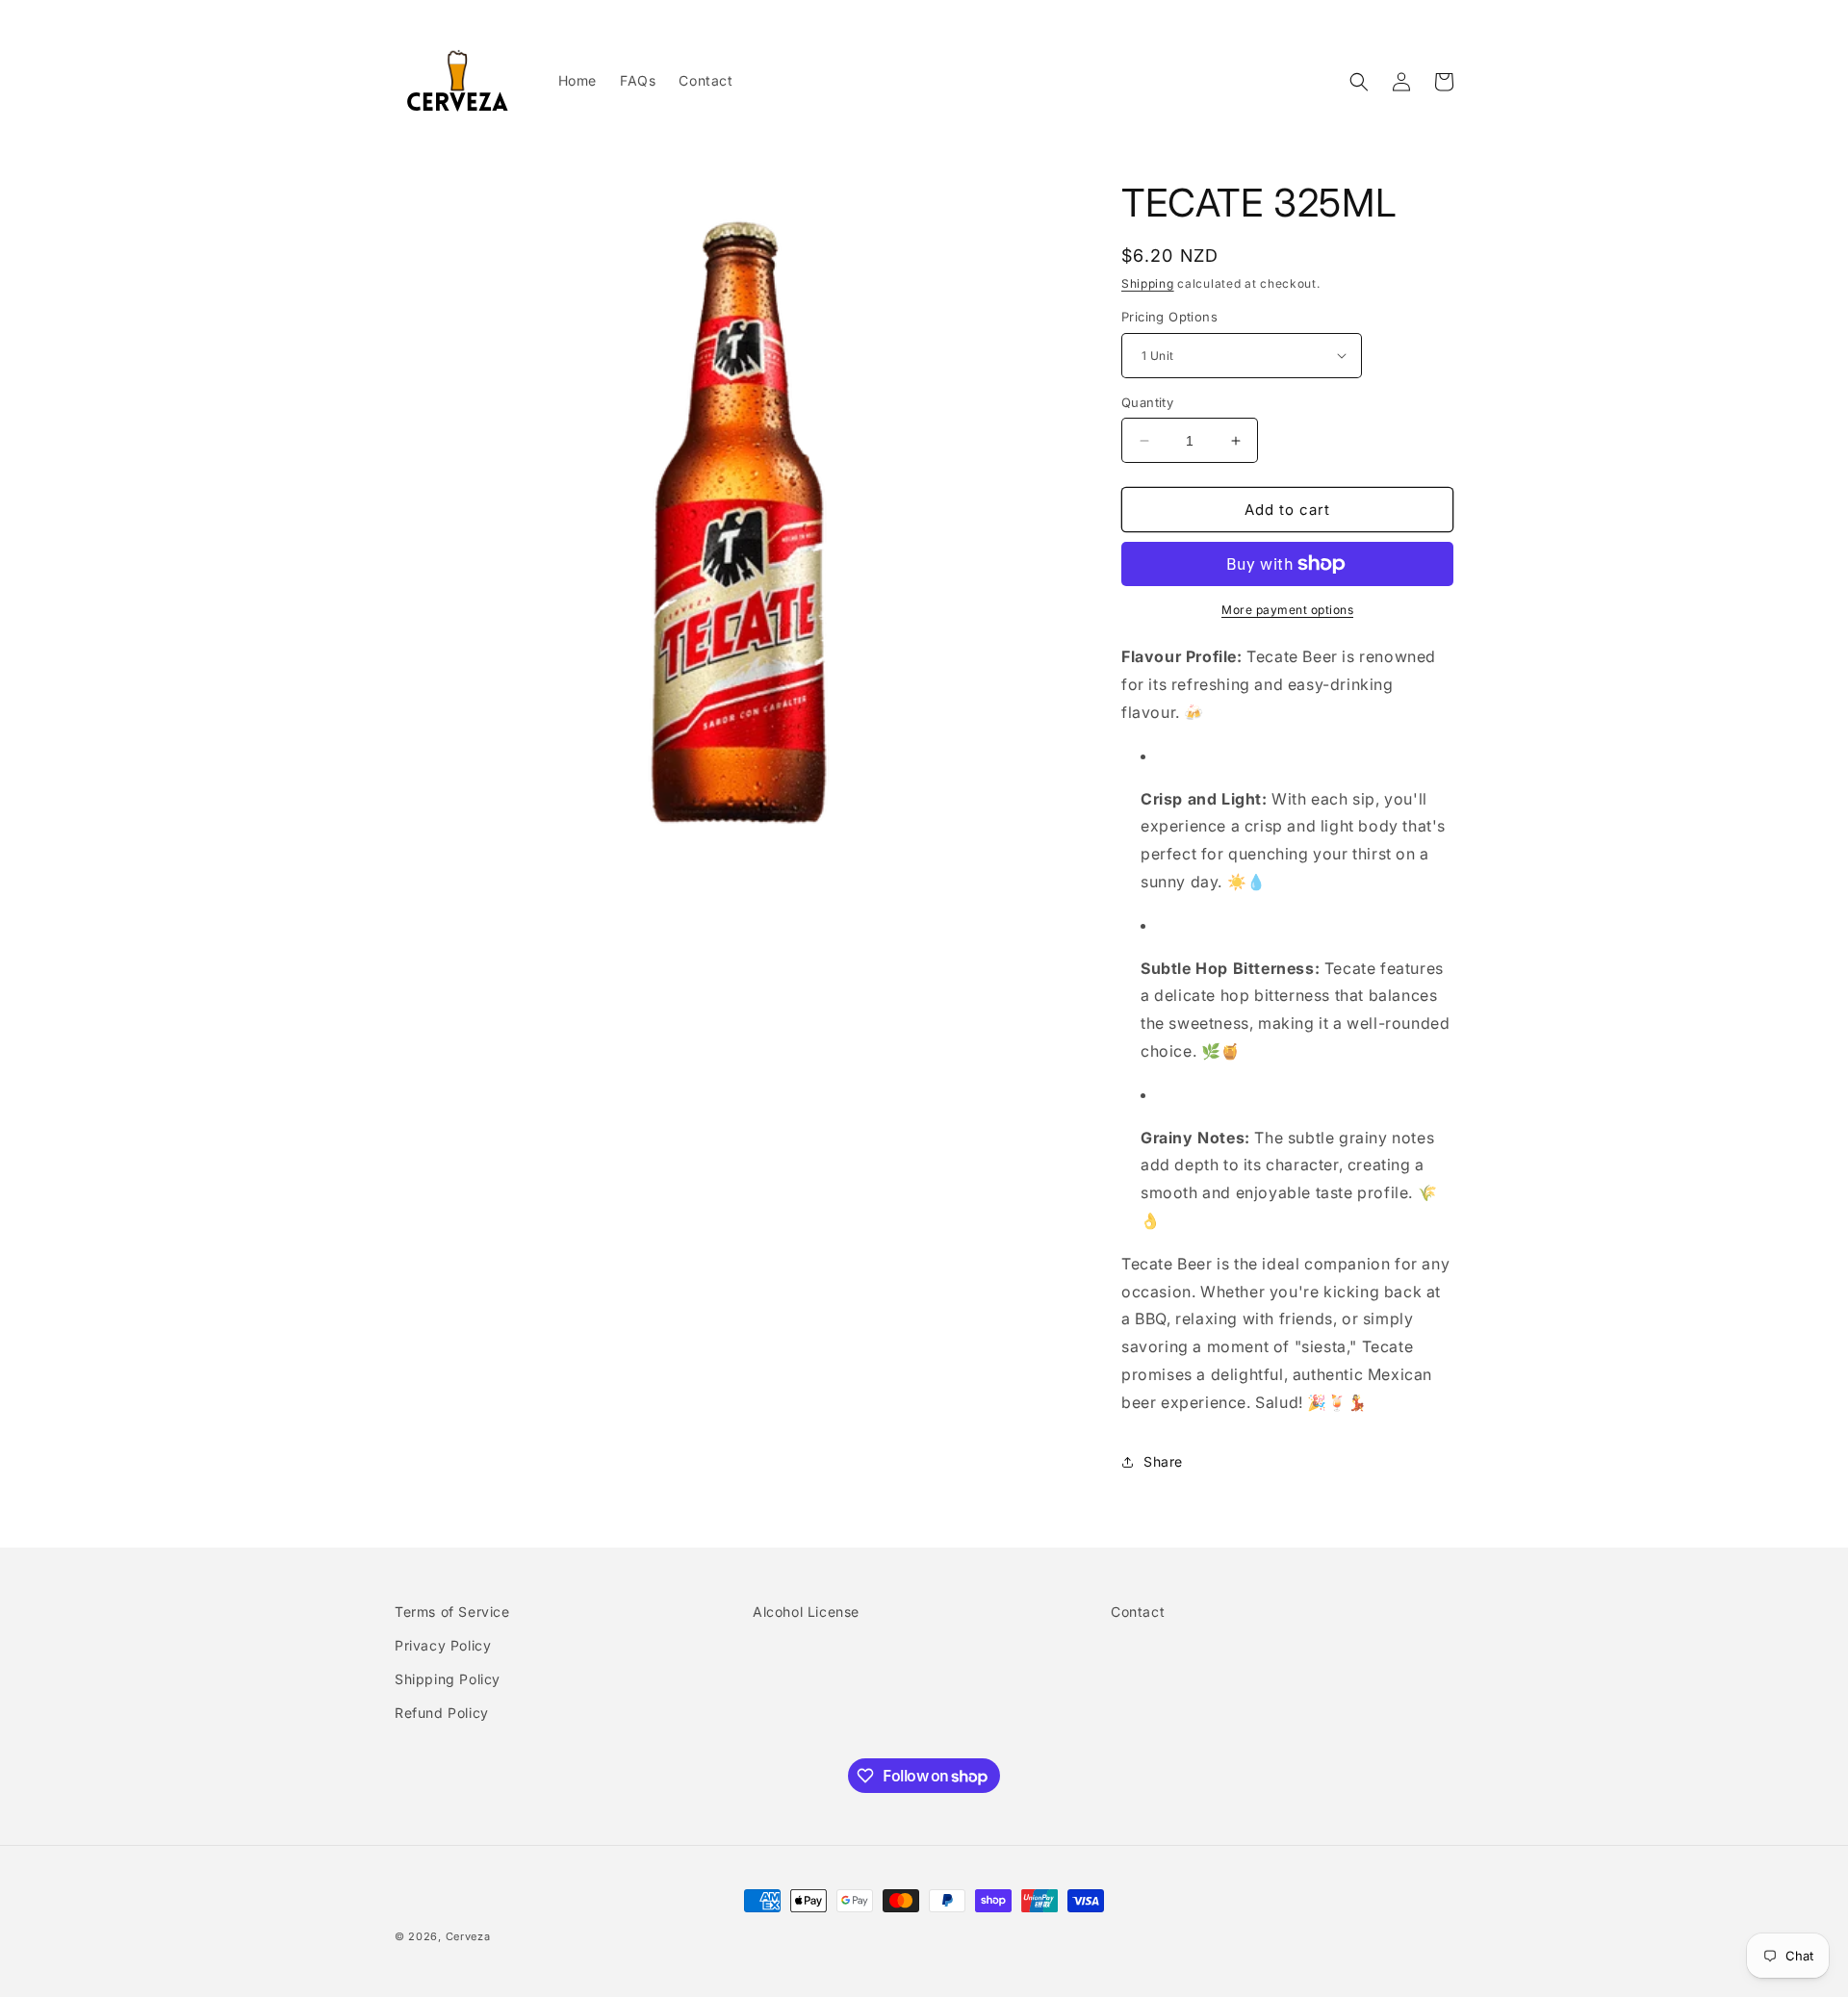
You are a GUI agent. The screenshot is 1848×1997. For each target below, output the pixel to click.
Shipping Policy (448, 1679)
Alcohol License (806, 1612)
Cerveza (468, 1936)
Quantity (1147, 402)
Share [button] (1163, 1461)
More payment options (1287, 610)
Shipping (1148, 283)
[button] (1359, 82)
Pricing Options (1169, 317)
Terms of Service (452, 1612)
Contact (1138, 1612)
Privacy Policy (443, 1645)
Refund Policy (442, 1713)
